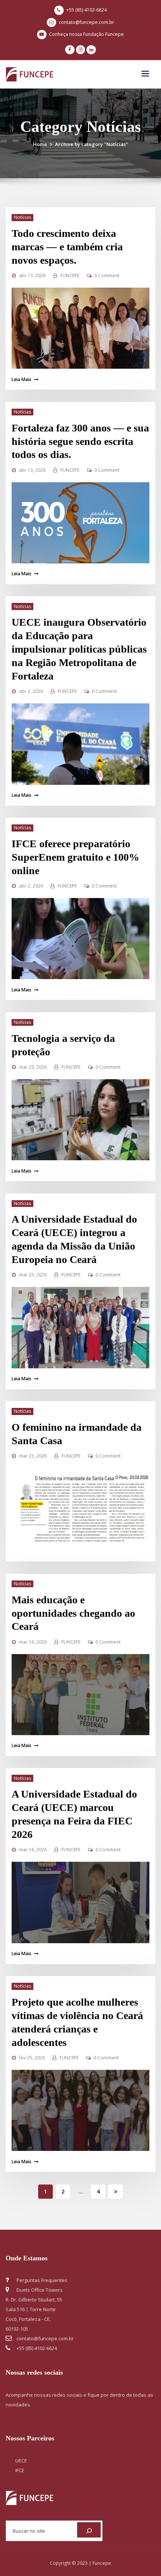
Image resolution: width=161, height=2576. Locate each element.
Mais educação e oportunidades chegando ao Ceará (73, 1613)
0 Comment (107, 275)
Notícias (22, 217)
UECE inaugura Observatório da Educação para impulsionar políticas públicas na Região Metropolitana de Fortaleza (79, 649)
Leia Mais (22, 379)
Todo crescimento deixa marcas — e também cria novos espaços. (67, 247)
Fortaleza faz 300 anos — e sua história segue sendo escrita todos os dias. (80, 441)
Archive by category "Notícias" (92, 144)
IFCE (20, 2470)
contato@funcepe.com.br (86, 22)
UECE (21, 2461)
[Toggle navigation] (145, 74)
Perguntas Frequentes (41, 2280)
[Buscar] (89, 2530)
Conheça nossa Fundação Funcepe (86, 34)
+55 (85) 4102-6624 (86, 10)
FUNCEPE (70, 275)
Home (40, 144)
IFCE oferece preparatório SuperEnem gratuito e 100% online (75, 857)
